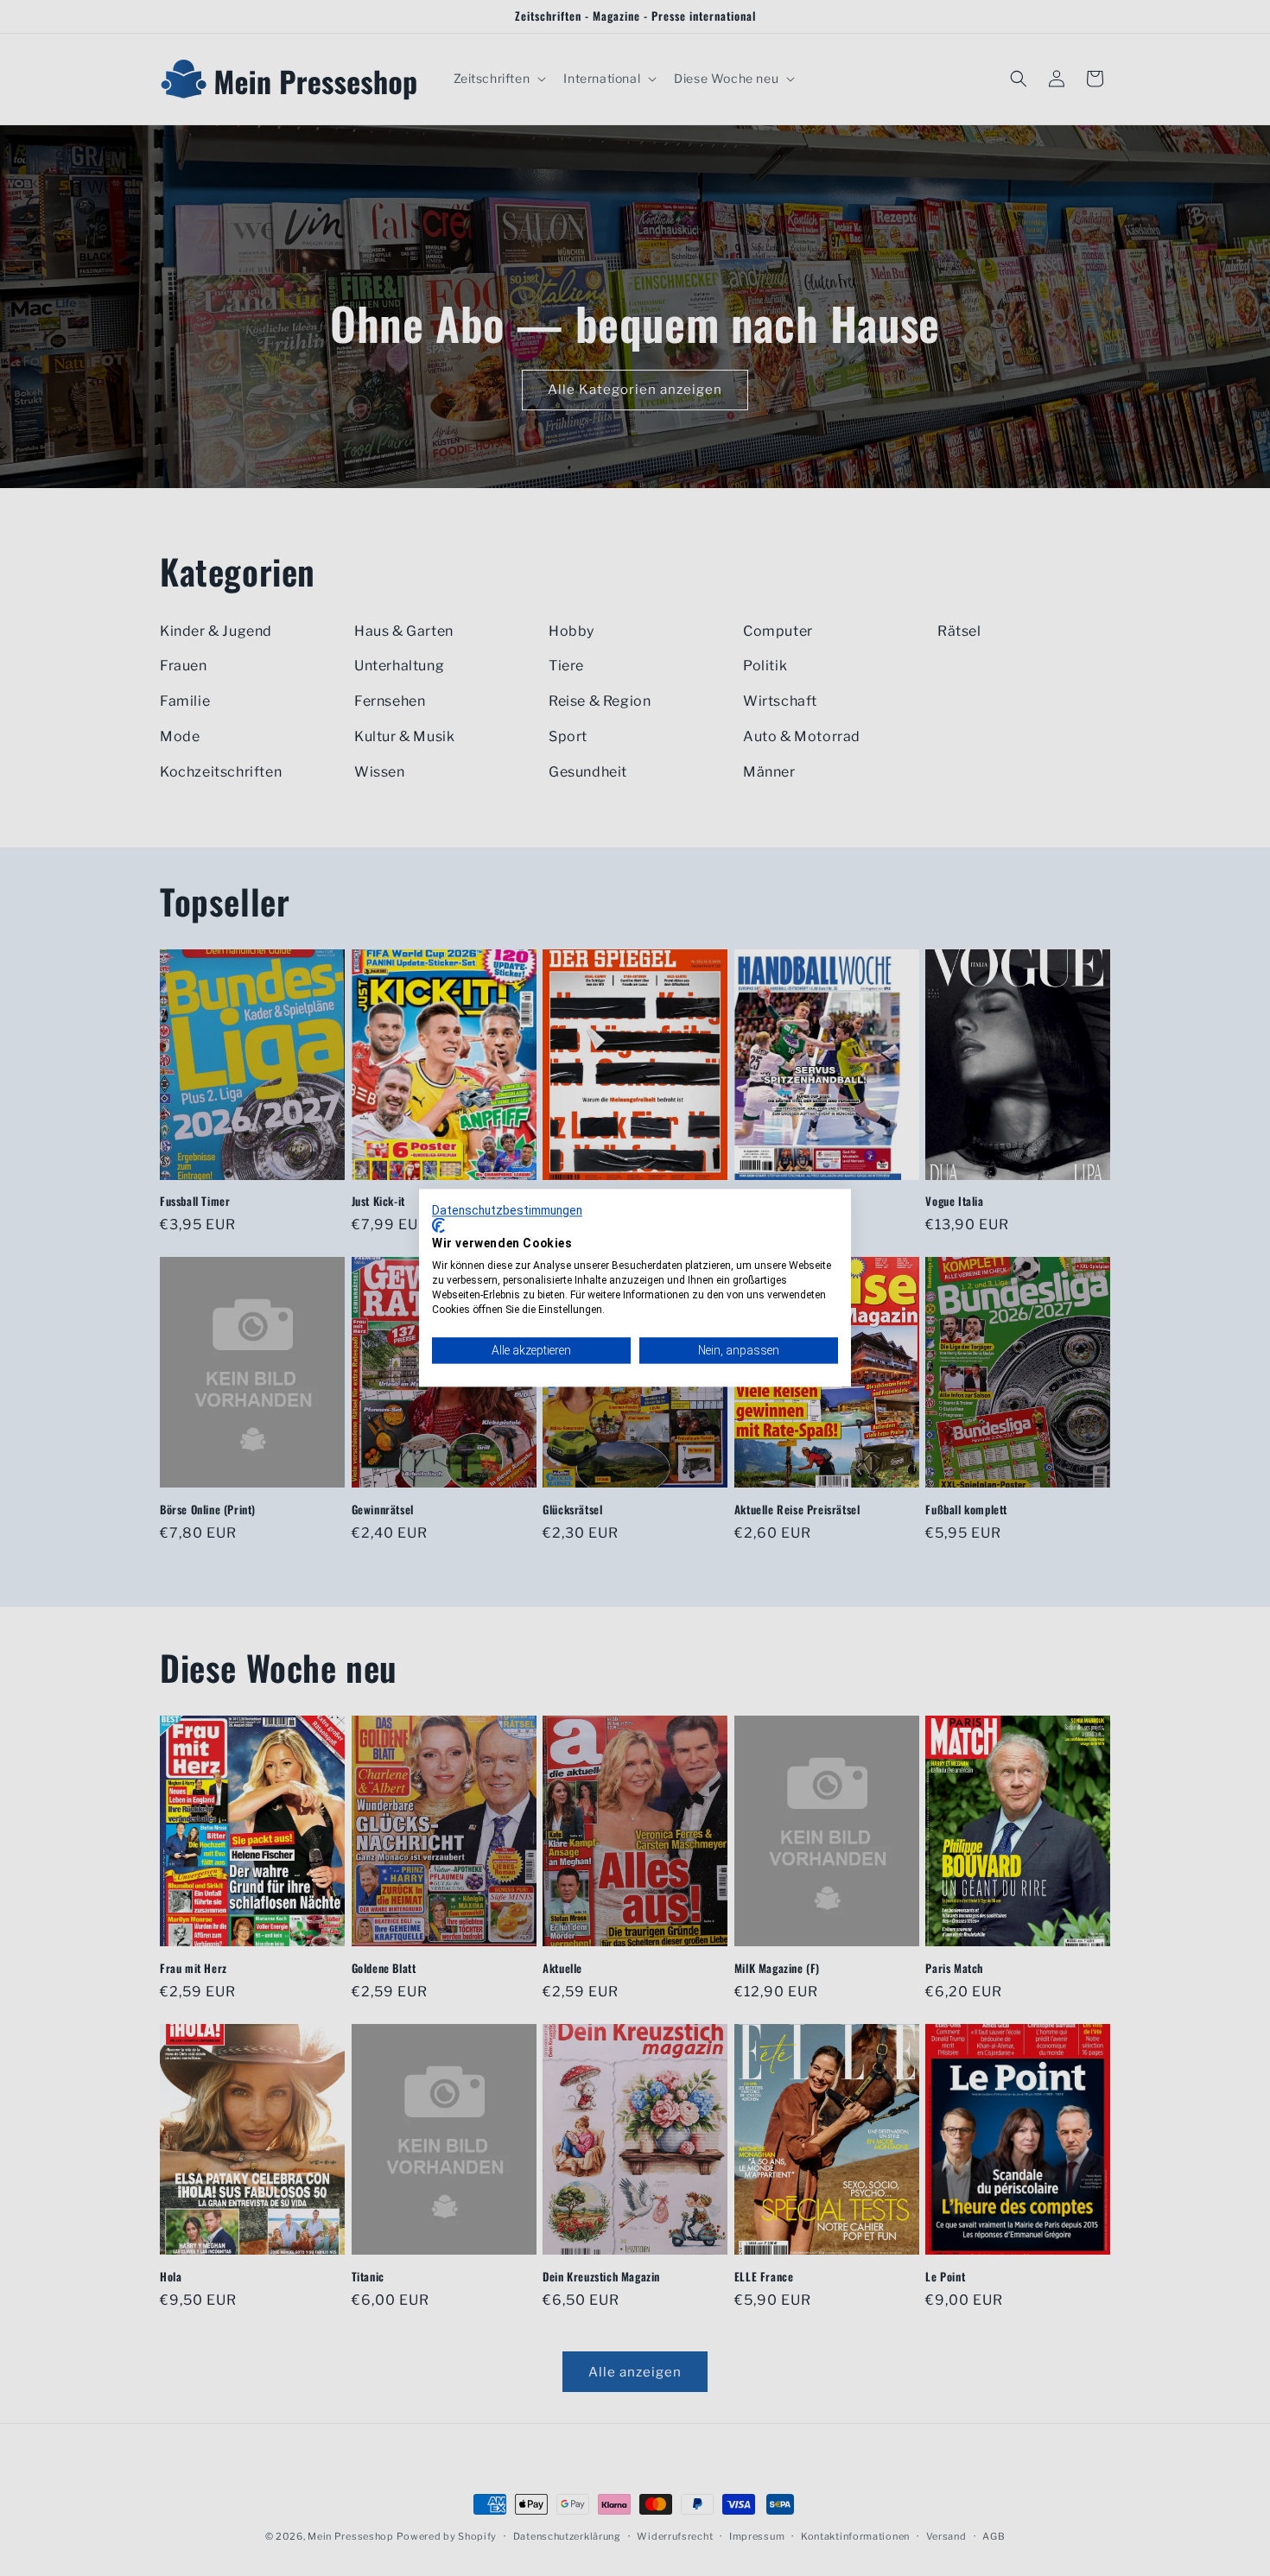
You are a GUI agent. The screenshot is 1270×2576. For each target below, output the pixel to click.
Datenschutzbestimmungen (507, 1210)
